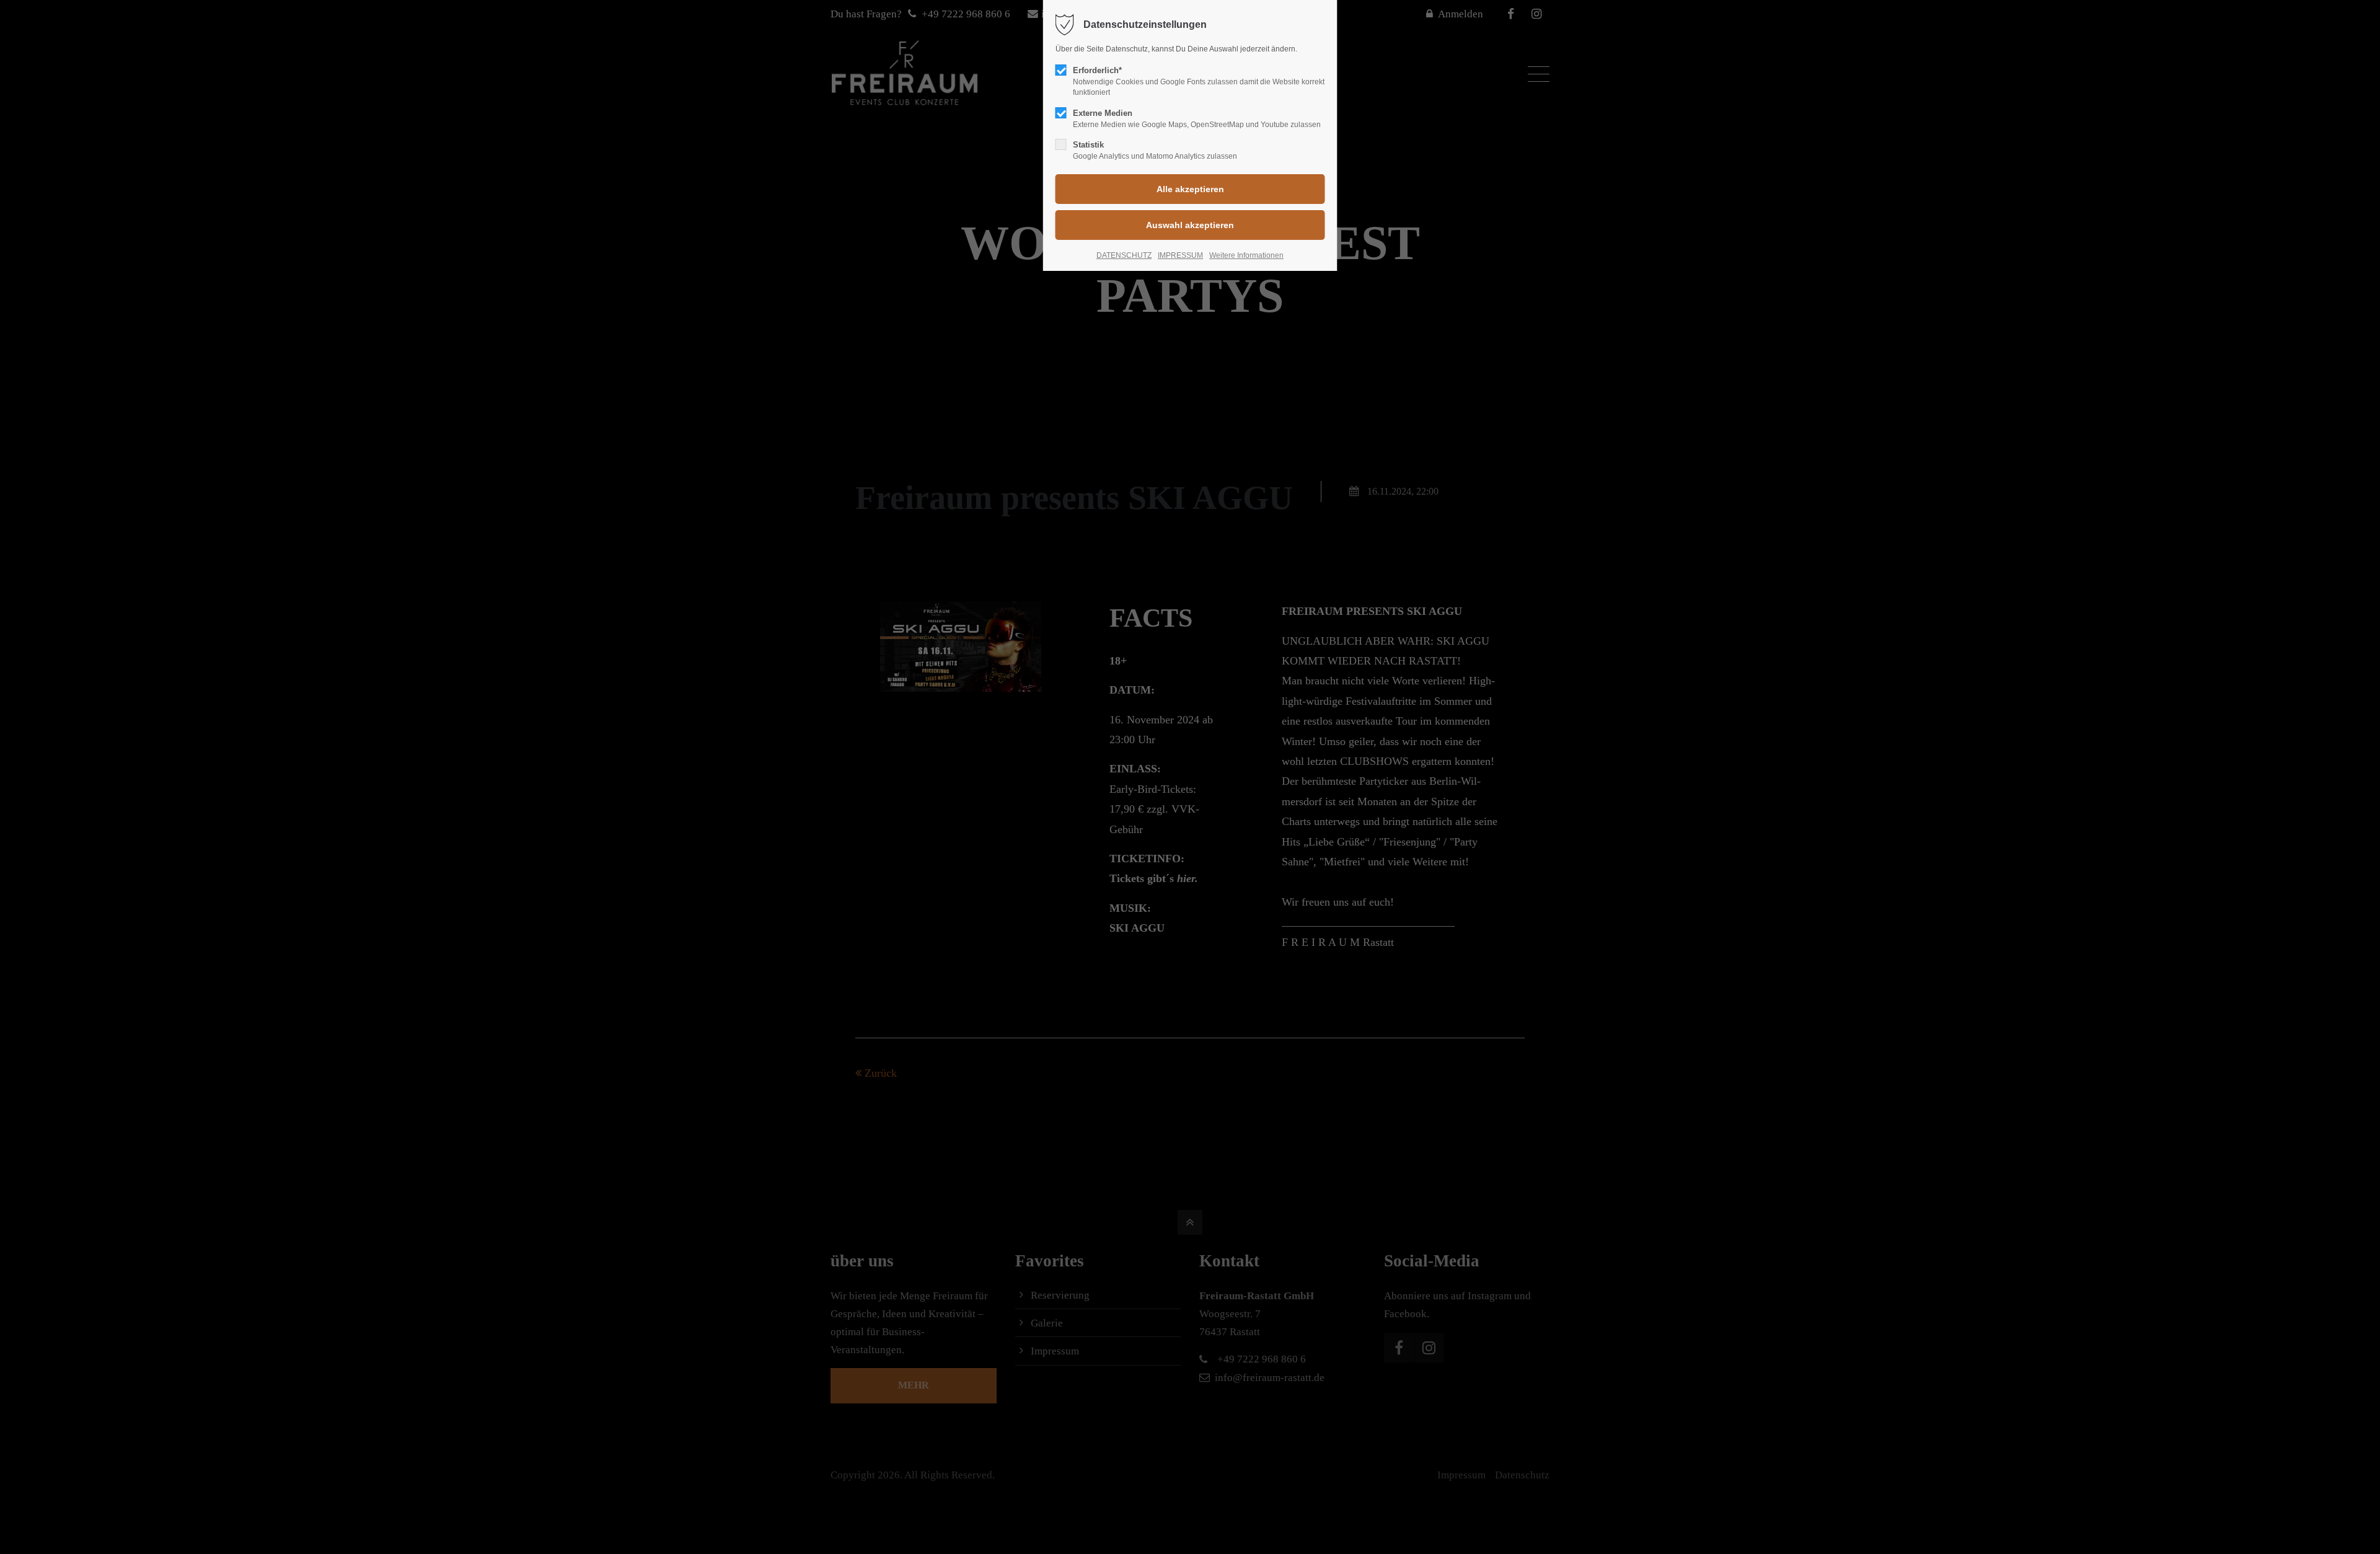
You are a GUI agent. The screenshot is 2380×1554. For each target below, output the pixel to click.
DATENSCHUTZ (1124, 255)
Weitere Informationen (1246, 255)
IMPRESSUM (1180, 255)
